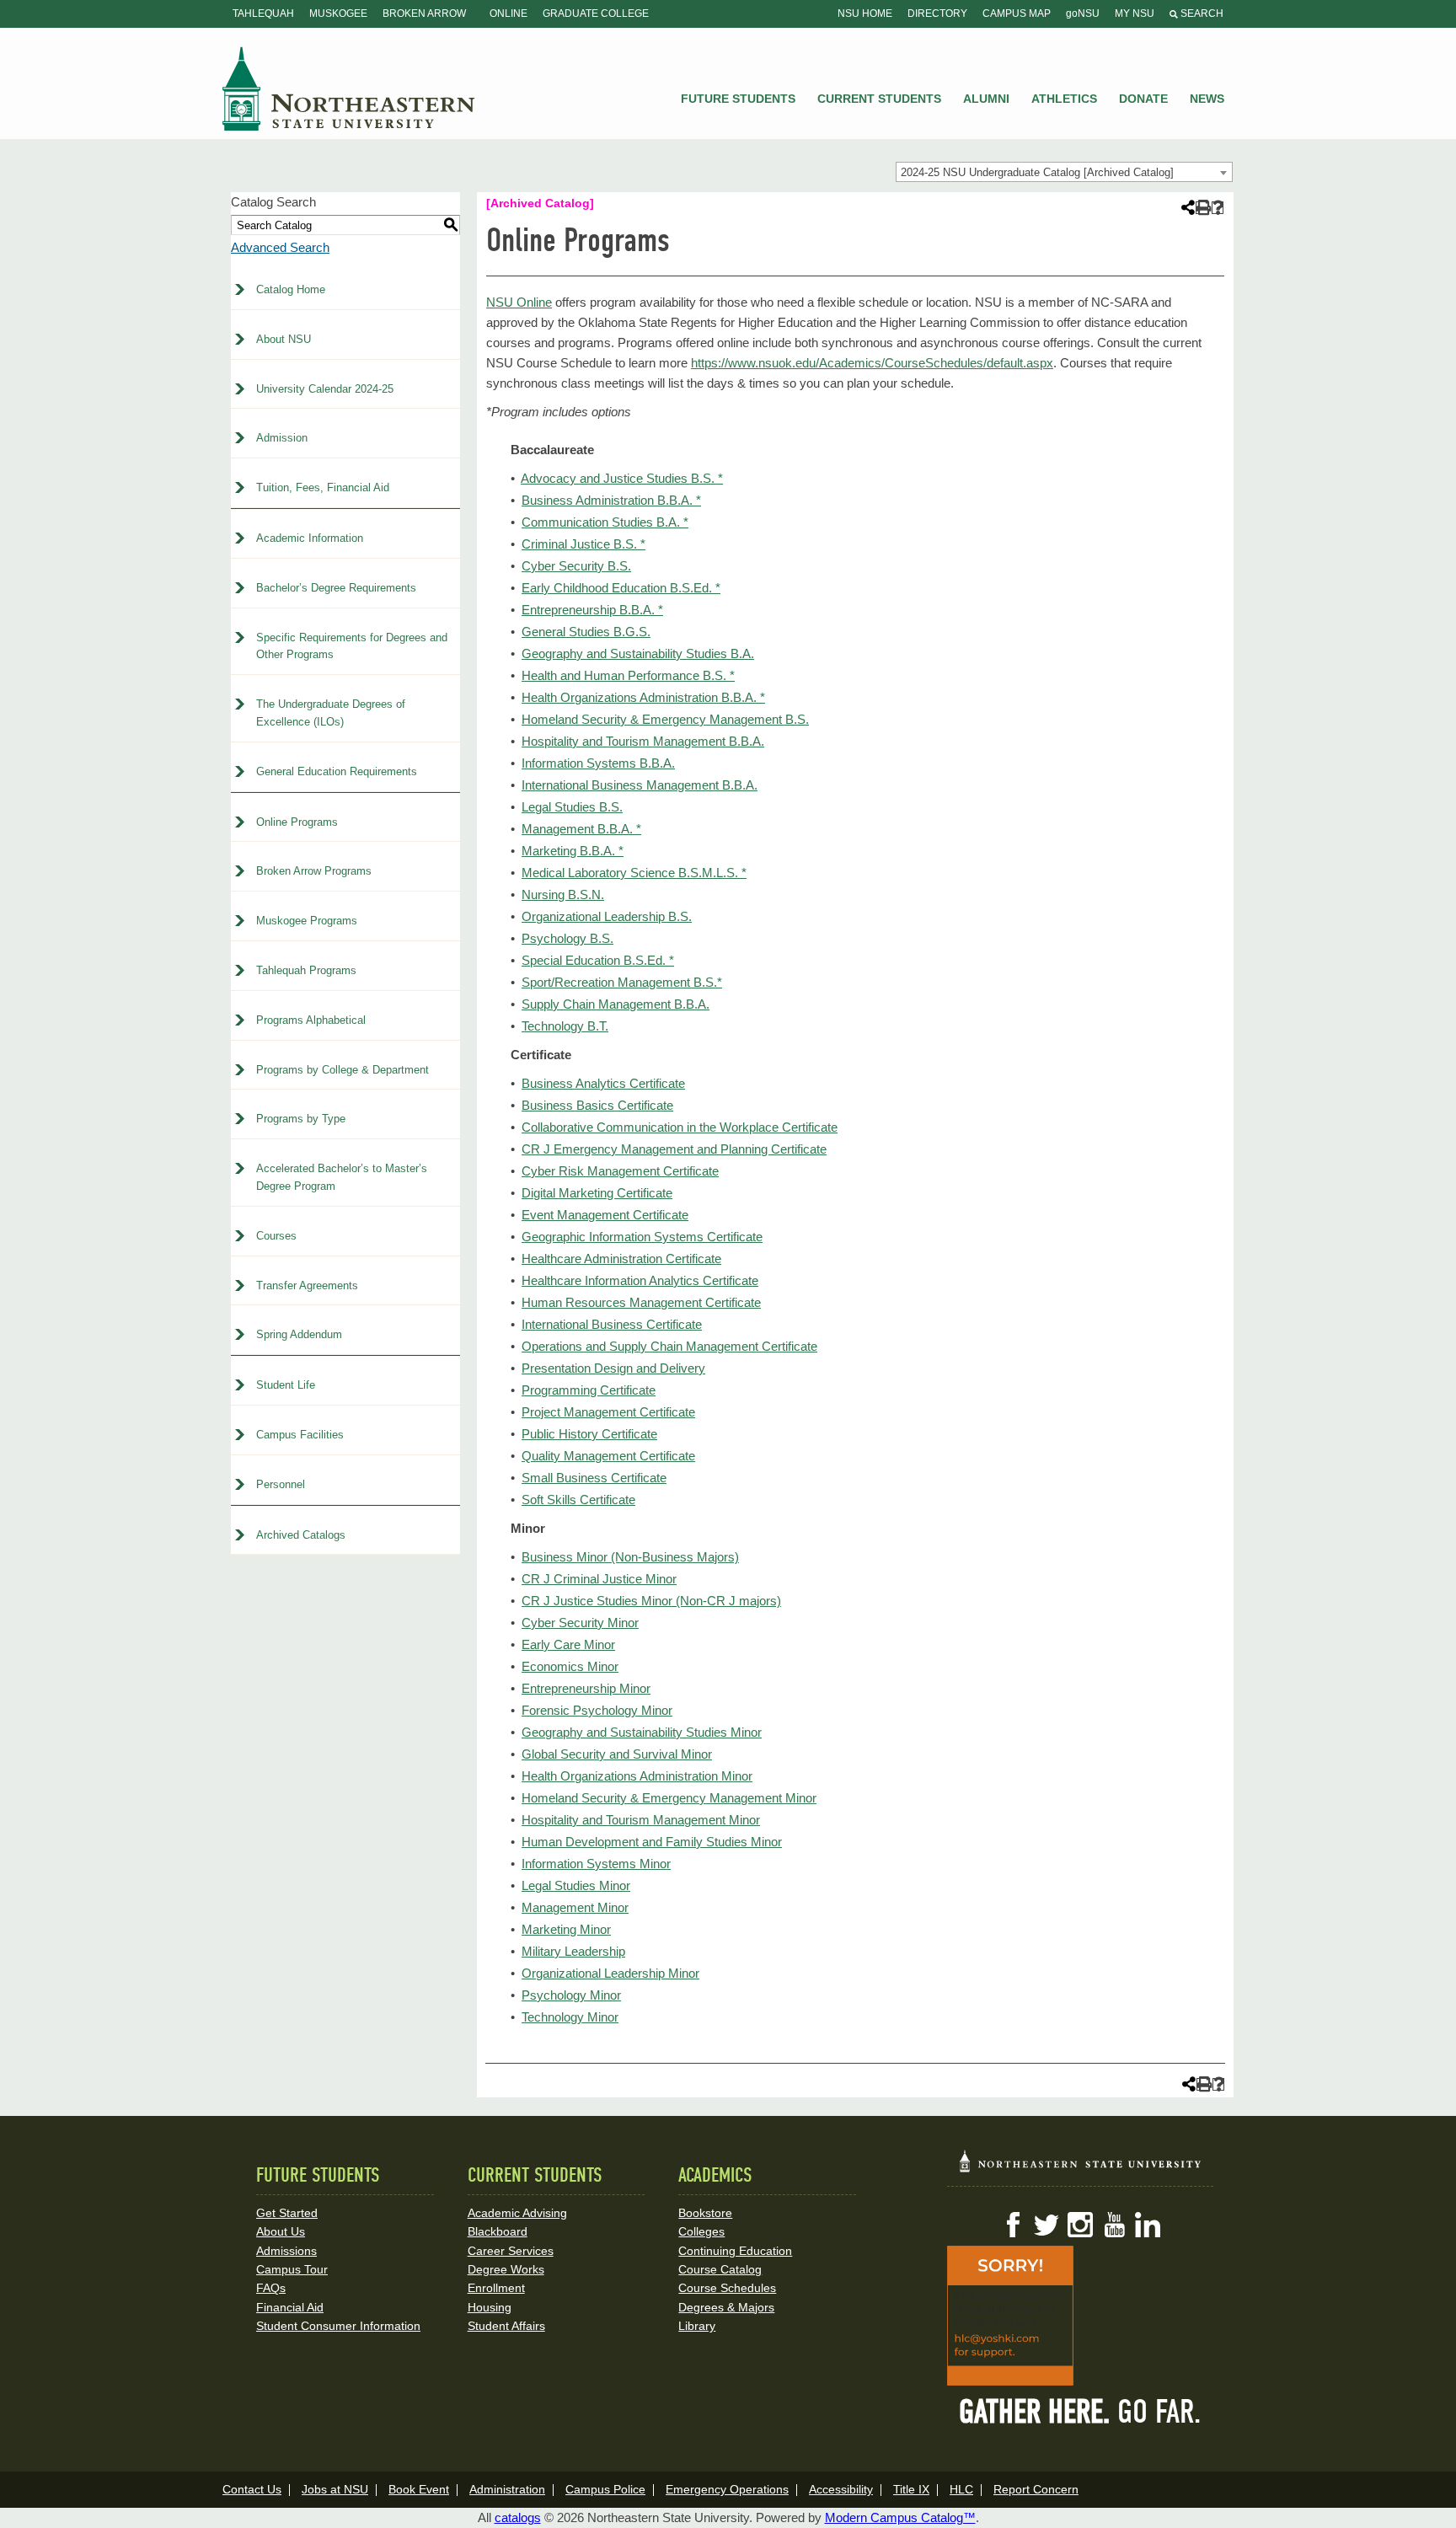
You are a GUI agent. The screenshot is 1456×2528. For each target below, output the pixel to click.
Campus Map (1017, 13)
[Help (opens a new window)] (1218, 208)
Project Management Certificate (608, 1412)
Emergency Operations (727, 2489)
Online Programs (297, 822)
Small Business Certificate (594, 1478)
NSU (349, 88)
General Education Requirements (337, 771)
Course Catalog (720, 2269)
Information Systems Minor (596, 1864)
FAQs (271, 2288)
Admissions (286, 2251)
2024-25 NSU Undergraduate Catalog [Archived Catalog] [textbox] (1037, 172)
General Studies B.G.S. (586, 632)
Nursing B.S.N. (563, 894)
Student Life (286, 1385)
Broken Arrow (424, 13)
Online (509, 13)
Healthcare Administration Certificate (621, 1259)
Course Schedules (727, 2288)
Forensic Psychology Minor (597, 1710)
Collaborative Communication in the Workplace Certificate (680, 1127)
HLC (961, 2489)
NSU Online (519, 302)
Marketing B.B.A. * (573, 851)
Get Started (287, 2213)
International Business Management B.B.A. (640, 785)
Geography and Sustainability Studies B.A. (638, 653)
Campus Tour (292, 2269)
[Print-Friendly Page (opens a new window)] (1202, 208)
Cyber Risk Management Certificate (620, 1171)
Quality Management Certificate (608, 1456)
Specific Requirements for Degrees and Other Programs (352, 646)
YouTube (1114, 2225)
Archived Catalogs (301, 1535)
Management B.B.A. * (581, 829)
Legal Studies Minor (576, 1885)
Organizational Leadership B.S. (607, 916)
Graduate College (596, 13)
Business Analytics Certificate (603, 1083)
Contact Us (252, 2489)
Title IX (911, 2489)
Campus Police (605, 2489)
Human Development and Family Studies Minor (652, 1842)
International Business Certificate (612, 1324)
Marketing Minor (566, 1929)
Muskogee (338, 13)
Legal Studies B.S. (572, 807)
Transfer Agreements (307, 1285)
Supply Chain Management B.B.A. (616, 1004)
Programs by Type (301, 1119)
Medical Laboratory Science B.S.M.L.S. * (634, 873)
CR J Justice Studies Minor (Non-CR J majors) (651, 1601)
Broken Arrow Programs (314, 871)
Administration (507, 2489)
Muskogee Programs (307, 921)
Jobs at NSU (335, 2489)
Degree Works (506, 2269)
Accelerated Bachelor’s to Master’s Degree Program (342, 1177)
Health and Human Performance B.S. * (628, 675)
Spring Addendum (299, 1334)
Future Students (738, 99)
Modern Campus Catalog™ (900, 2517)
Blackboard (498, 2231)
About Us (281, 2231)
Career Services (511, 2251)
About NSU (284, 339)
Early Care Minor (568, 1644)
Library (697, 2326)
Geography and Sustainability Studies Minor (642, 1732)
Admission (282, 438)
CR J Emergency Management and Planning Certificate (674, 1149)
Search (1201, 13)
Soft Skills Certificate (578, 1500)
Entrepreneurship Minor (586, 1688)
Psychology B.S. (567, 938)
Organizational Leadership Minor (610, 1973)
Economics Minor (570, 1666)
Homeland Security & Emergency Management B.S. (665, 719)
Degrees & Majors (726, 2307)
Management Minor (575, 1907)
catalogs (518, 2517)
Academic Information (310, 538)
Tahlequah (263, 13)
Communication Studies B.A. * (605, 522)
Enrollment (496, 2288)
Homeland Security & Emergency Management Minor (669, 1798)
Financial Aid (290, 2307)
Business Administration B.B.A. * (611, 500)
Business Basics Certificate (597, 1105)
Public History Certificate (589, 1434)
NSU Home (865, 13)
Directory (937, 13)
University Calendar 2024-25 (325, 389)
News (1207, 99)
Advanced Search (280, 247)
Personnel (281, 1484)
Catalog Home (291, 289)
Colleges (701, 2231)
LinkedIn (1148, 2225)
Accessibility (841, 2489)
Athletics (1064, 99)
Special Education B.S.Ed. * (598, 960)
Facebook (1013, 2225)
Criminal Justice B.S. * (583, 544)
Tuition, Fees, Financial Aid (323, 487)
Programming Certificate (589, 1390)
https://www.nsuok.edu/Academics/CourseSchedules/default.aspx (872, 363)
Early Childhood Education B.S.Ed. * (621, 588)
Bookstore (705, 2213)
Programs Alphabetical (311, 1020)
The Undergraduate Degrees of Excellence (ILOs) (331, 713)
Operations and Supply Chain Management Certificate (669, 1346)
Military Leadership (573, 1951)
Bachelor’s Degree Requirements (336, 588)
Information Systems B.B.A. (598, 763)
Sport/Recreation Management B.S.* (622, 982)
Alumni (986, 99)
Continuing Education (735, 2251)
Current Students (879, 99)
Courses (276, 1236)
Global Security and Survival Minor (617, 1754)
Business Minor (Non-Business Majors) (630, 1557)
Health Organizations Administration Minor (637, 1776)
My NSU (1135, 13)
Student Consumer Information (338, 2326)
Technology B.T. (565, 1026)
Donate (1143, 99)
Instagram (1080, 2225)
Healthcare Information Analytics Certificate (640, 1280)
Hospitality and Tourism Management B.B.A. (643, 741)
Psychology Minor (571, 1995)
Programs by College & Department (343, 1070)
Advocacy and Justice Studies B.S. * (622, 478)
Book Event (419, 2489)
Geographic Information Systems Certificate (642, 1237)
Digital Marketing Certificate (597, 1193)
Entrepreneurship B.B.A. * (592, 610)
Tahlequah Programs (306, 970)
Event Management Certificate (605, 1215)
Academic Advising (517, 2213)
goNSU (1083, 13)
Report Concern (1036, 2489)
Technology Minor (570, 2017)
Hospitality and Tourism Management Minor (641, 1820)
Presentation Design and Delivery (613, 1368)
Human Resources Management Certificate (641, 1302)
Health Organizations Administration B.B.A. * (643, 697)
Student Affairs (506, 2326)
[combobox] (1064, 172)
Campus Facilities (300, 1435)
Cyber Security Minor (580, 1623)
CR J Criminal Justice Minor (599, 1579)
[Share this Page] (1186, 207)
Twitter (1046, 2225)
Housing (490, 2307)
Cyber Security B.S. (576, 566)
